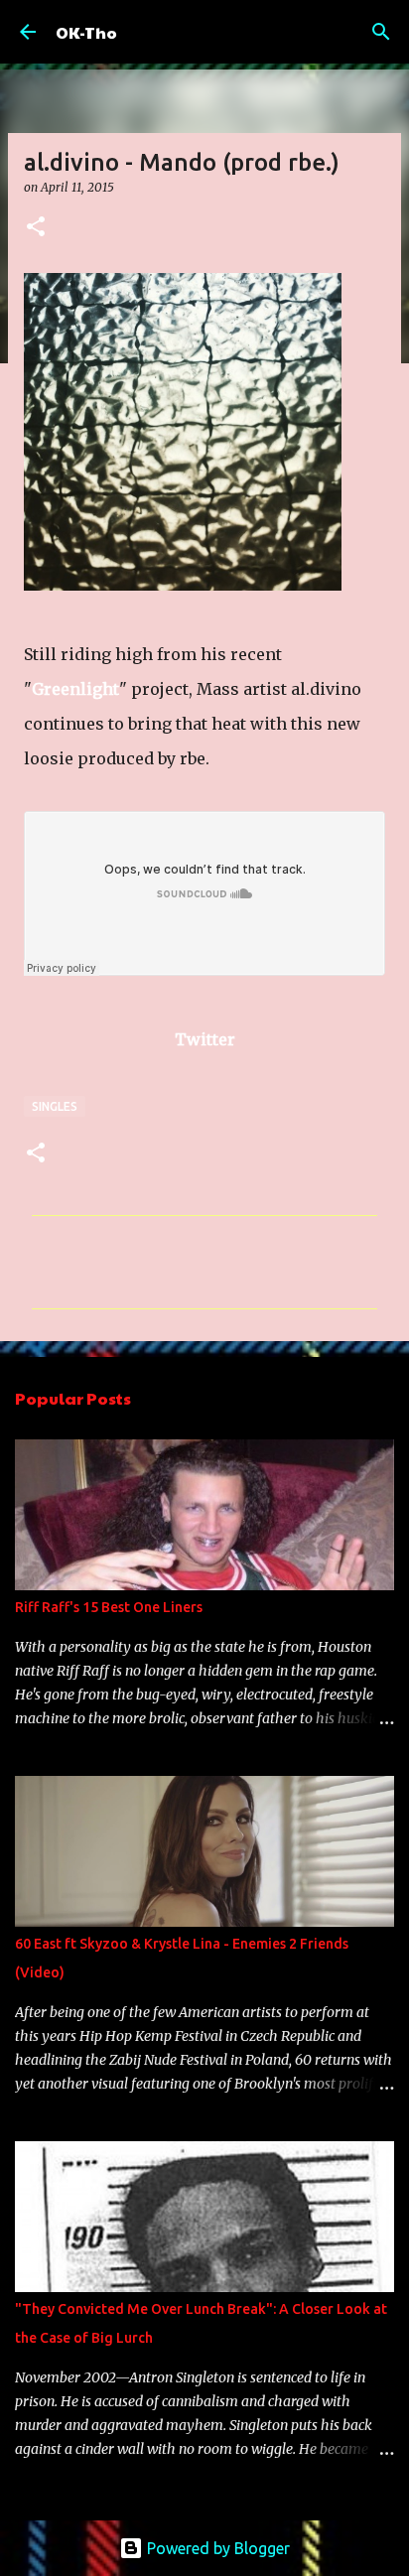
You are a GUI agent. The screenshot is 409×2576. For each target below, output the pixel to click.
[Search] (381, 32)
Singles (55, 1106)
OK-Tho (86, 32)
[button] (36, 228)
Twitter (205, 1039)
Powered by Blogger (216, 2548)
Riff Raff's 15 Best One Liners (109, 1607)
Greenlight (75, 689)
